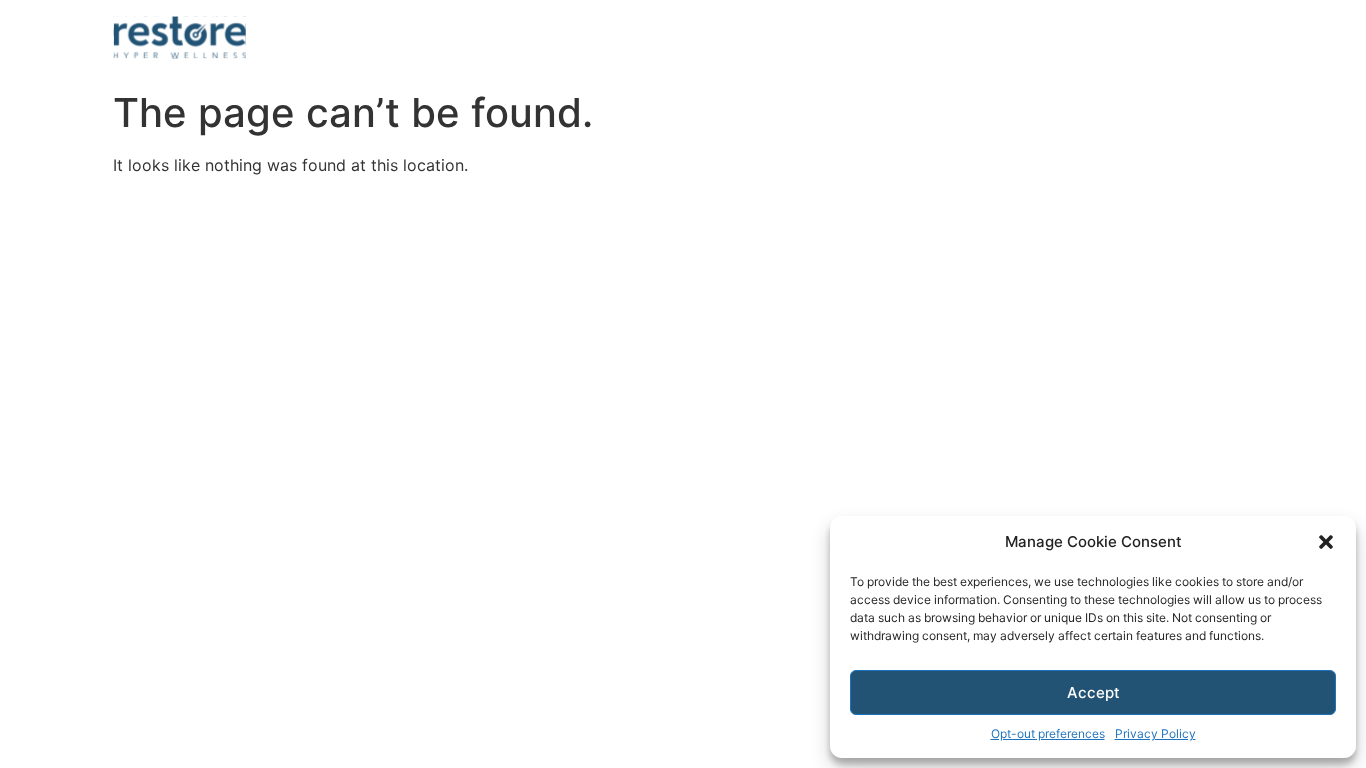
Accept (1093, 692)
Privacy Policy (1155, 733)
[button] (1326, 542)
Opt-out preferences (1048, 733)
